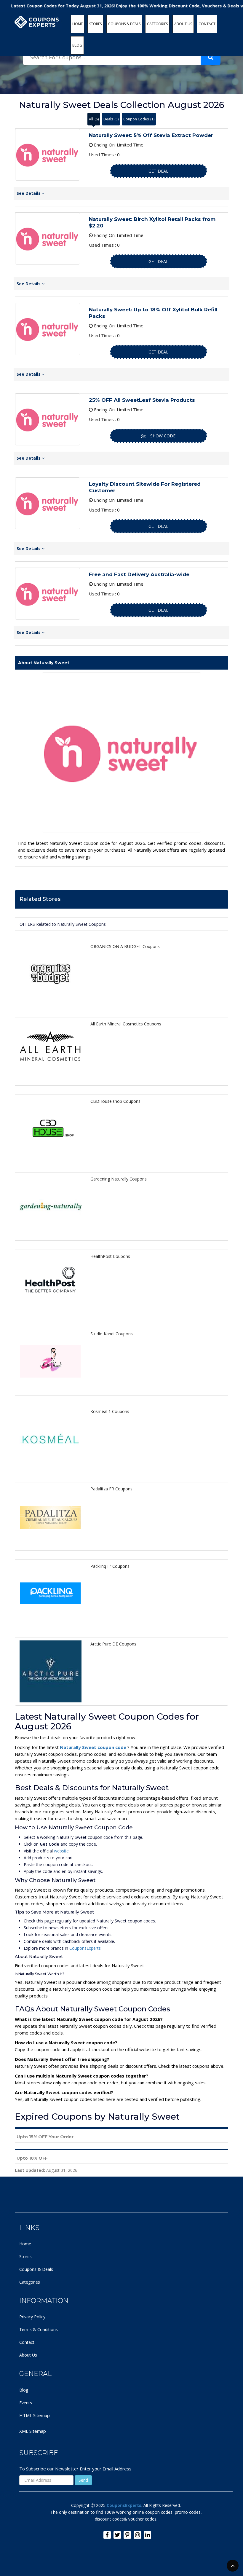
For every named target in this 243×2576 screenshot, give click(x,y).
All (94, 119)
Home (25, 2244)
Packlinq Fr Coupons (110, 1566)
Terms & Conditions (39, 2329)
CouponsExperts (85, 1948)
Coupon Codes (139, 119)
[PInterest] (127, 2535)
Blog (24, 2390)
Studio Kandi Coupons (112, 1334)
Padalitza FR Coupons (111, 1489)
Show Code (163, 436)
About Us (28, 2355)
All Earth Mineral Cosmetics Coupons (126, 1024)
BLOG (77, 45)
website (61, 1851)
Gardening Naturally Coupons (119, 1179)
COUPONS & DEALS (124, 24)
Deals (111, 119)
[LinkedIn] (147, 2535)
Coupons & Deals (36, 2269)
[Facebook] (107, 2535)
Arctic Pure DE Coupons (113, 1644)
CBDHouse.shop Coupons (115, 1101)
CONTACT (207, 24)
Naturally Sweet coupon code (94, 1747)
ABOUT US (183, 24)
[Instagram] (137, 2535)
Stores (25, 2256)
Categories (30, 2282)
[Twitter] (117, 2535)
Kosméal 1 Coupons (110, 1411)
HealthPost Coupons (110, 1256)
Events (26, 2403)
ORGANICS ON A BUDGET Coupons (125, 946)
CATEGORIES (157, 24)
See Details (29, 193)
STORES (95, 24)
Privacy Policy (32, 2317)
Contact (27, 2342)
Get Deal (158, 171)
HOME (77, 24)
